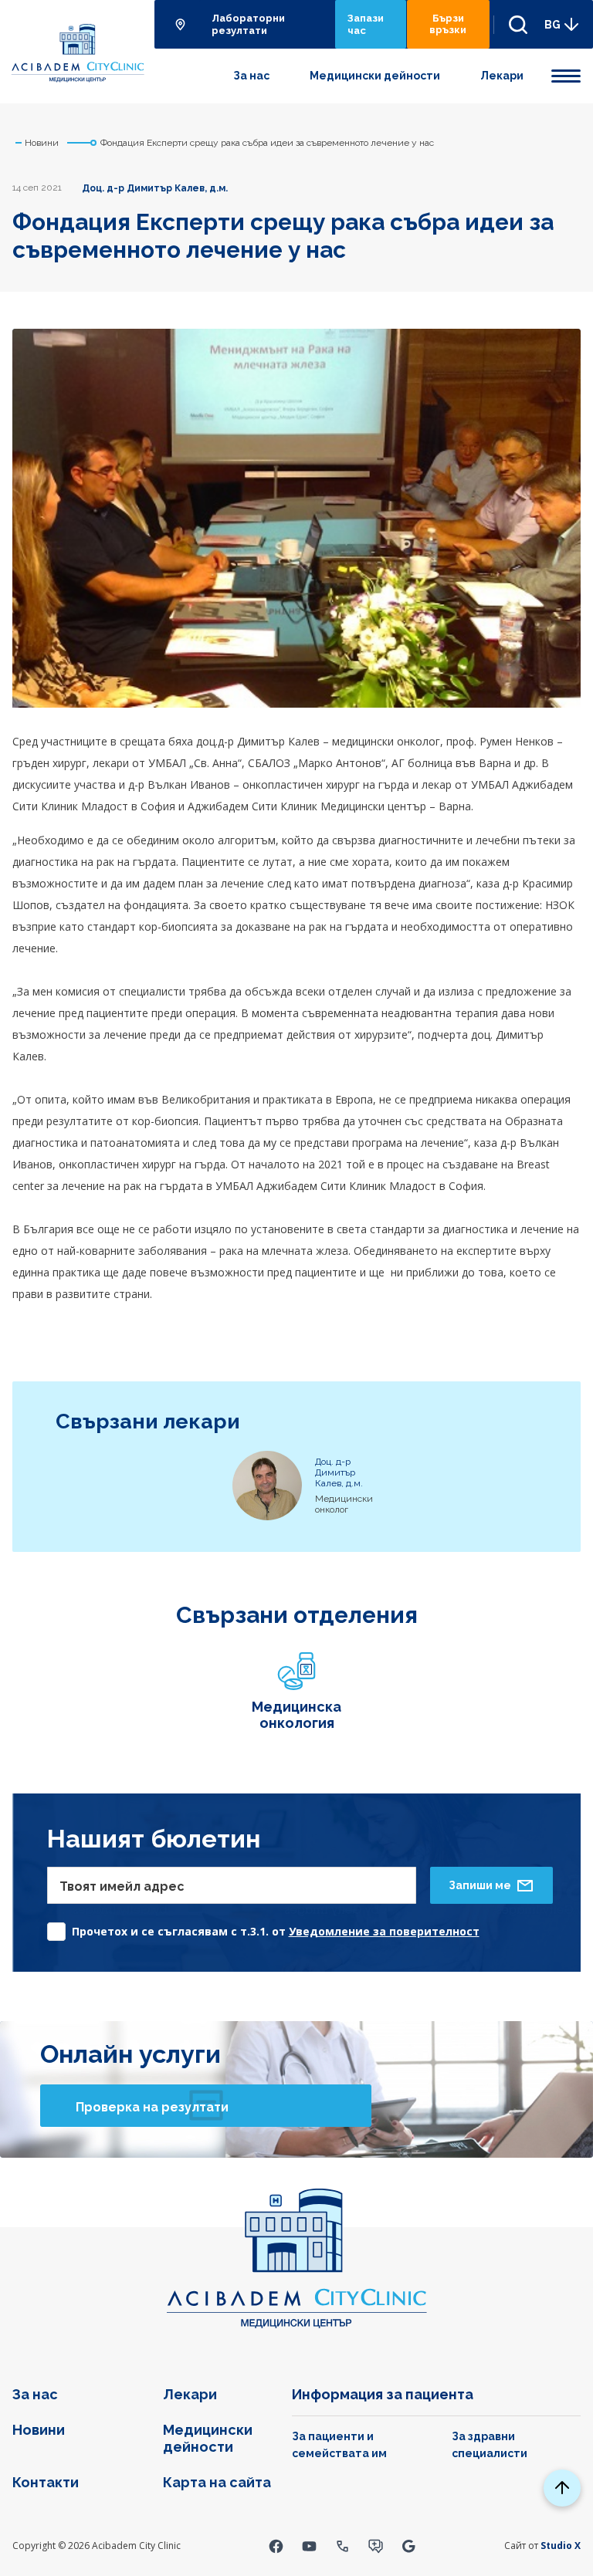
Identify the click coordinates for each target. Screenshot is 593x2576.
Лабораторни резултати (248, 24)
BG (552, 25)
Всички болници (183, 24)
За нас (251, 76)
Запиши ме (480, 1885)
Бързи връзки (448, 24)
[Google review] (409, 2546)
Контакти (46, 2482)
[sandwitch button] (566, 73)
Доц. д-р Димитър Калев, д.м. (155, 188)
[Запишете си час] (376, 2546)
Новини (39, 2430)
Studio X (561, 2546)
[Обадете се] (342, 2546)
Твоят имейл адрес (122, 1886)
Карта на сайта (217, 2482)
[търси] (512, 24)
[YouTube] (309, 2546)
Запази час (366, 24)
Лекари (502, 76)
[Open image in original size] (77, 51)
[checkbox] (263, 1927)
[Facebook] (276, 2546)
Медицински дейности (375, 76)
